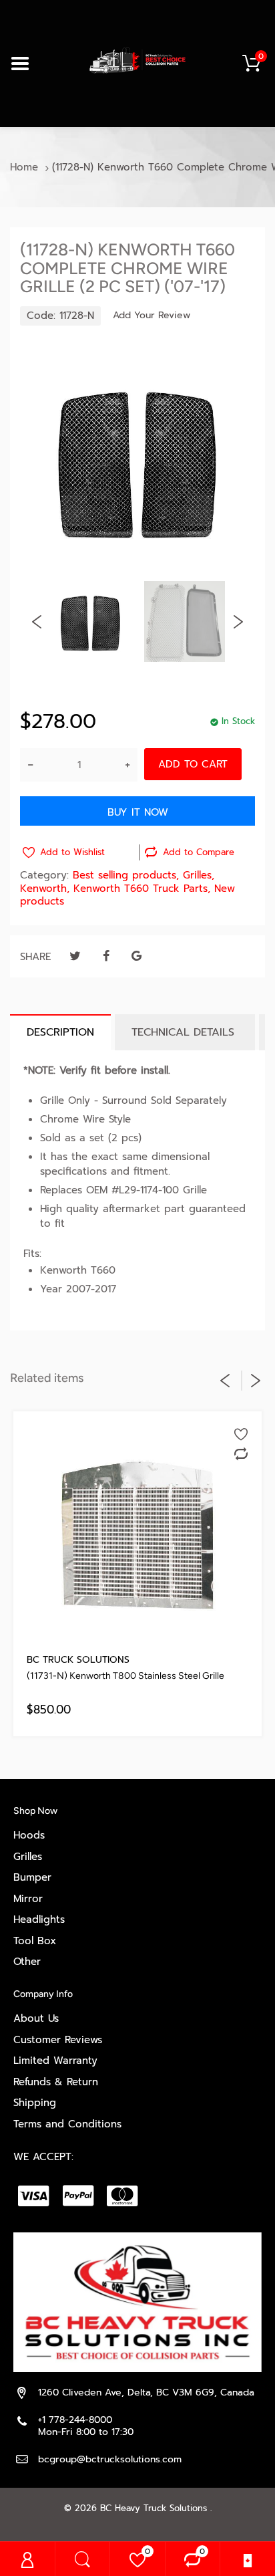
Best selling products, (126, 875)
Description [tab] (60, 1032)
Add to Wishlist (72, 852)
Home (24, 167)
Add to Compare (199, 852)
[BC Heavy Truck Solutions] (137, 60)
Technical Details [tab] (185, 1032)
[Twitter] (75, 956)
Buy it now (138, 812)
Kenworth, (45, 889)
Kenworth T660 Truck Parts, (142, 889)
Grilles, (199, 875)
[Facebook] (106, 956)
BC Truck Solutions (78, 1660)
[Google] (136, 956)
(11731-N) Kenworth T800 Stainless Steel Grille (125, 1676)
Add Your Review (152, 316)
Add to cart (193, 764)
